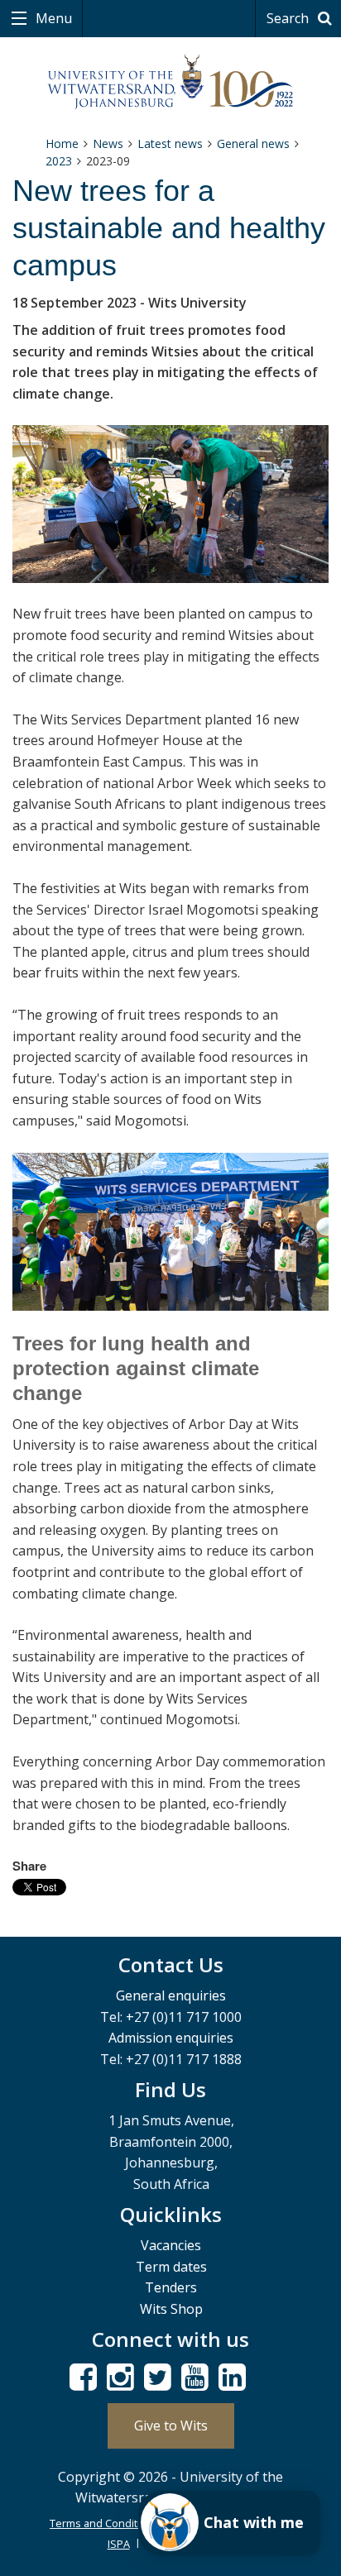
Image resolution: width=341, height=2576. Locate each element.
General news (253, 143)
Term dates (171, 2267)
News (108, 143)
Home (62, 143)
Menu (52, 18)
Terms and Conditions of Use (122, 2523)
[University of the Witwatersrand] (171, 82)
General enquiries (171, 1995)
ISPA (119, 2544)
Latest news (170, 143)
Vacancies (171, 2245)
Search (289, 18)
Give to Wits (171, 2425)
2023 (59, 161)
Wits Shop (171, 2309)
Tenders (171, 2287)
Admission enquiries (171, 2038)
